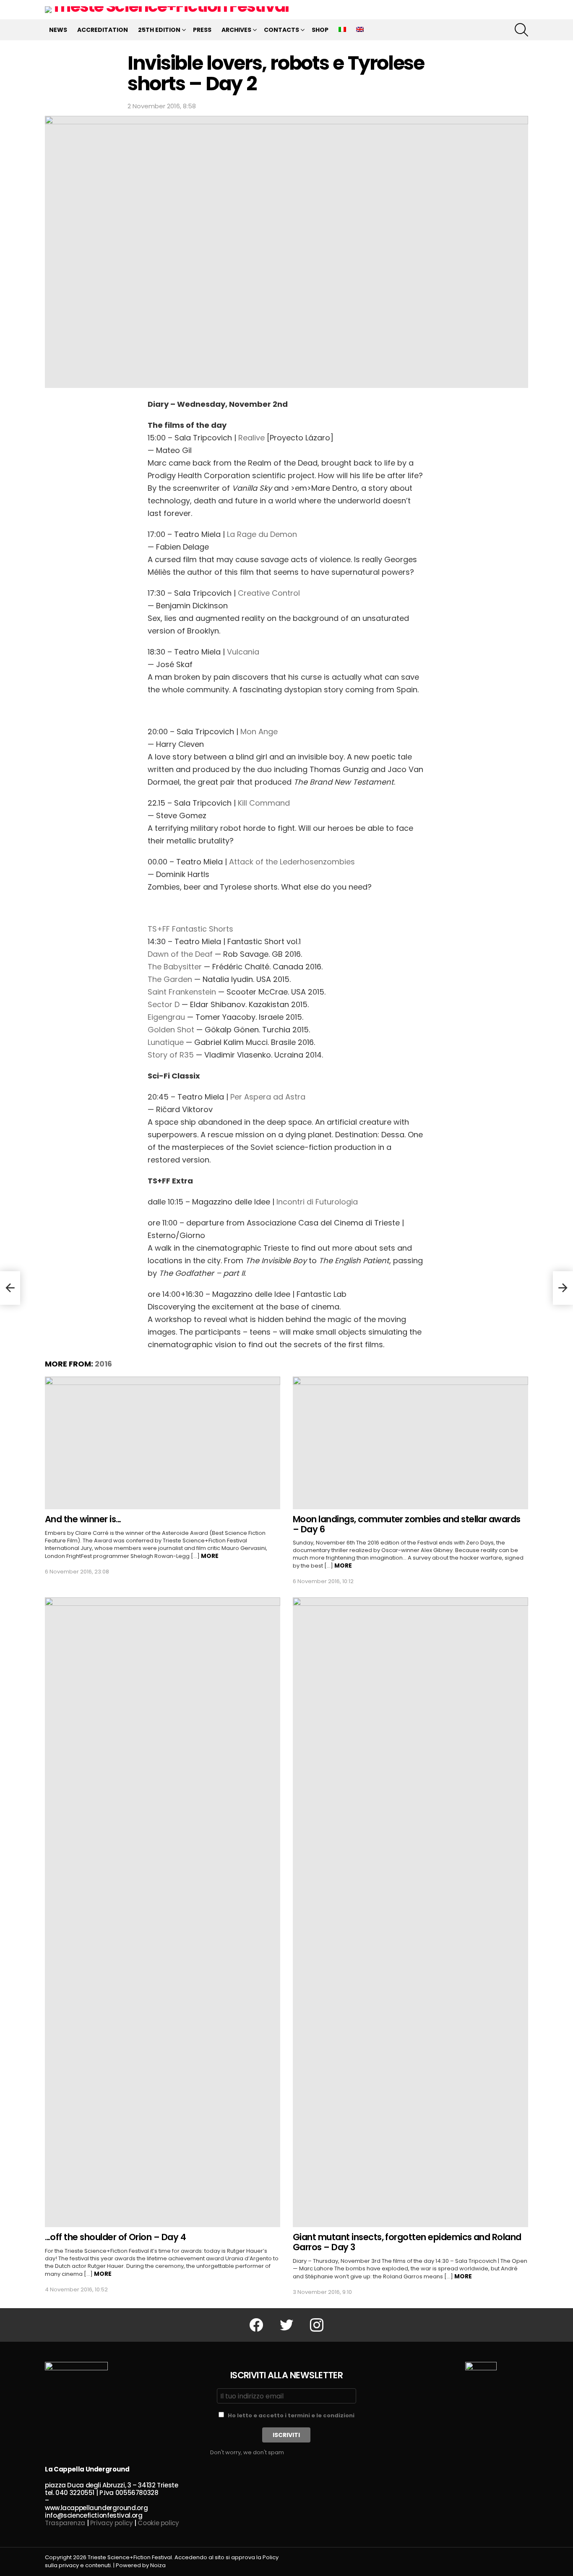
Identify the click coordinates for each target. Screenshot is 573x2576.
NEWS (58, 30)
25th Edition (159, 30)
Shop (320, 30)
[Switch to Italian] (342, 30)
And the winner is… (83, 1519)
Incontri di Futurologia (317, 1202)
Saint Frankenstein (182, 992)
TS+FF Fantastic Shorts (190, 929)
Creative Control (269, 593)
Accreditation (103, 30)
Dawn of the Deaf (180, 954)
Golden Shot (171, 1030)
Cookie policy (158, 2523)
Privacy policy (112, 2523)
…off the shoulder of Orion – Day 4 (115, 2237)
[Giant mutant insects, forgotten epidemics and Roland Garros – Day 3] (410, 1912)
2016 (103, 1364)
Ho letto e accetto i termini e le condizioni (291, 2415)
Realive (251, 438)
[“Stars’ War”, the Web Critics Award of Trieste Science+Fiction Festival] (563, 1288)
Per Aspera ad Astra (268, 1097)
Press (202, 30)
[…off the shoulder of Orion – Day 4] (163, 1912)
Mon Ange (259, 732)
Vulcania (243, 652)
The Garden (170, 979)
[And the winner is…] (163, 1443)
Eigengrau (166, 1017)
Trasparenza (65, 2523)
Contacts (281, 30)
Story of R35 (171, 1055)
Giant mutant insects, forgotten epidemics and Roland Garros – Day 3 (407, 2242)
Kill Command (264, 803)
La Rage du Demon (262, 534)
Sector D (164, 1004)
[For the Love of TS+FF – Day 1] (10, 1288)
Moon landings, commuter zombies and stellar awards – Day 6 (407, 1524)
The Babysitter (176, 967)
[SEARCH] (521, 30)
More (210, 1556)
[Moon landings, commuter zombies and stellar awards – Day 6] (410, 1443)
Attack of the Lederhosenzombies (292, 862)
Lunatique (166, 1042)
